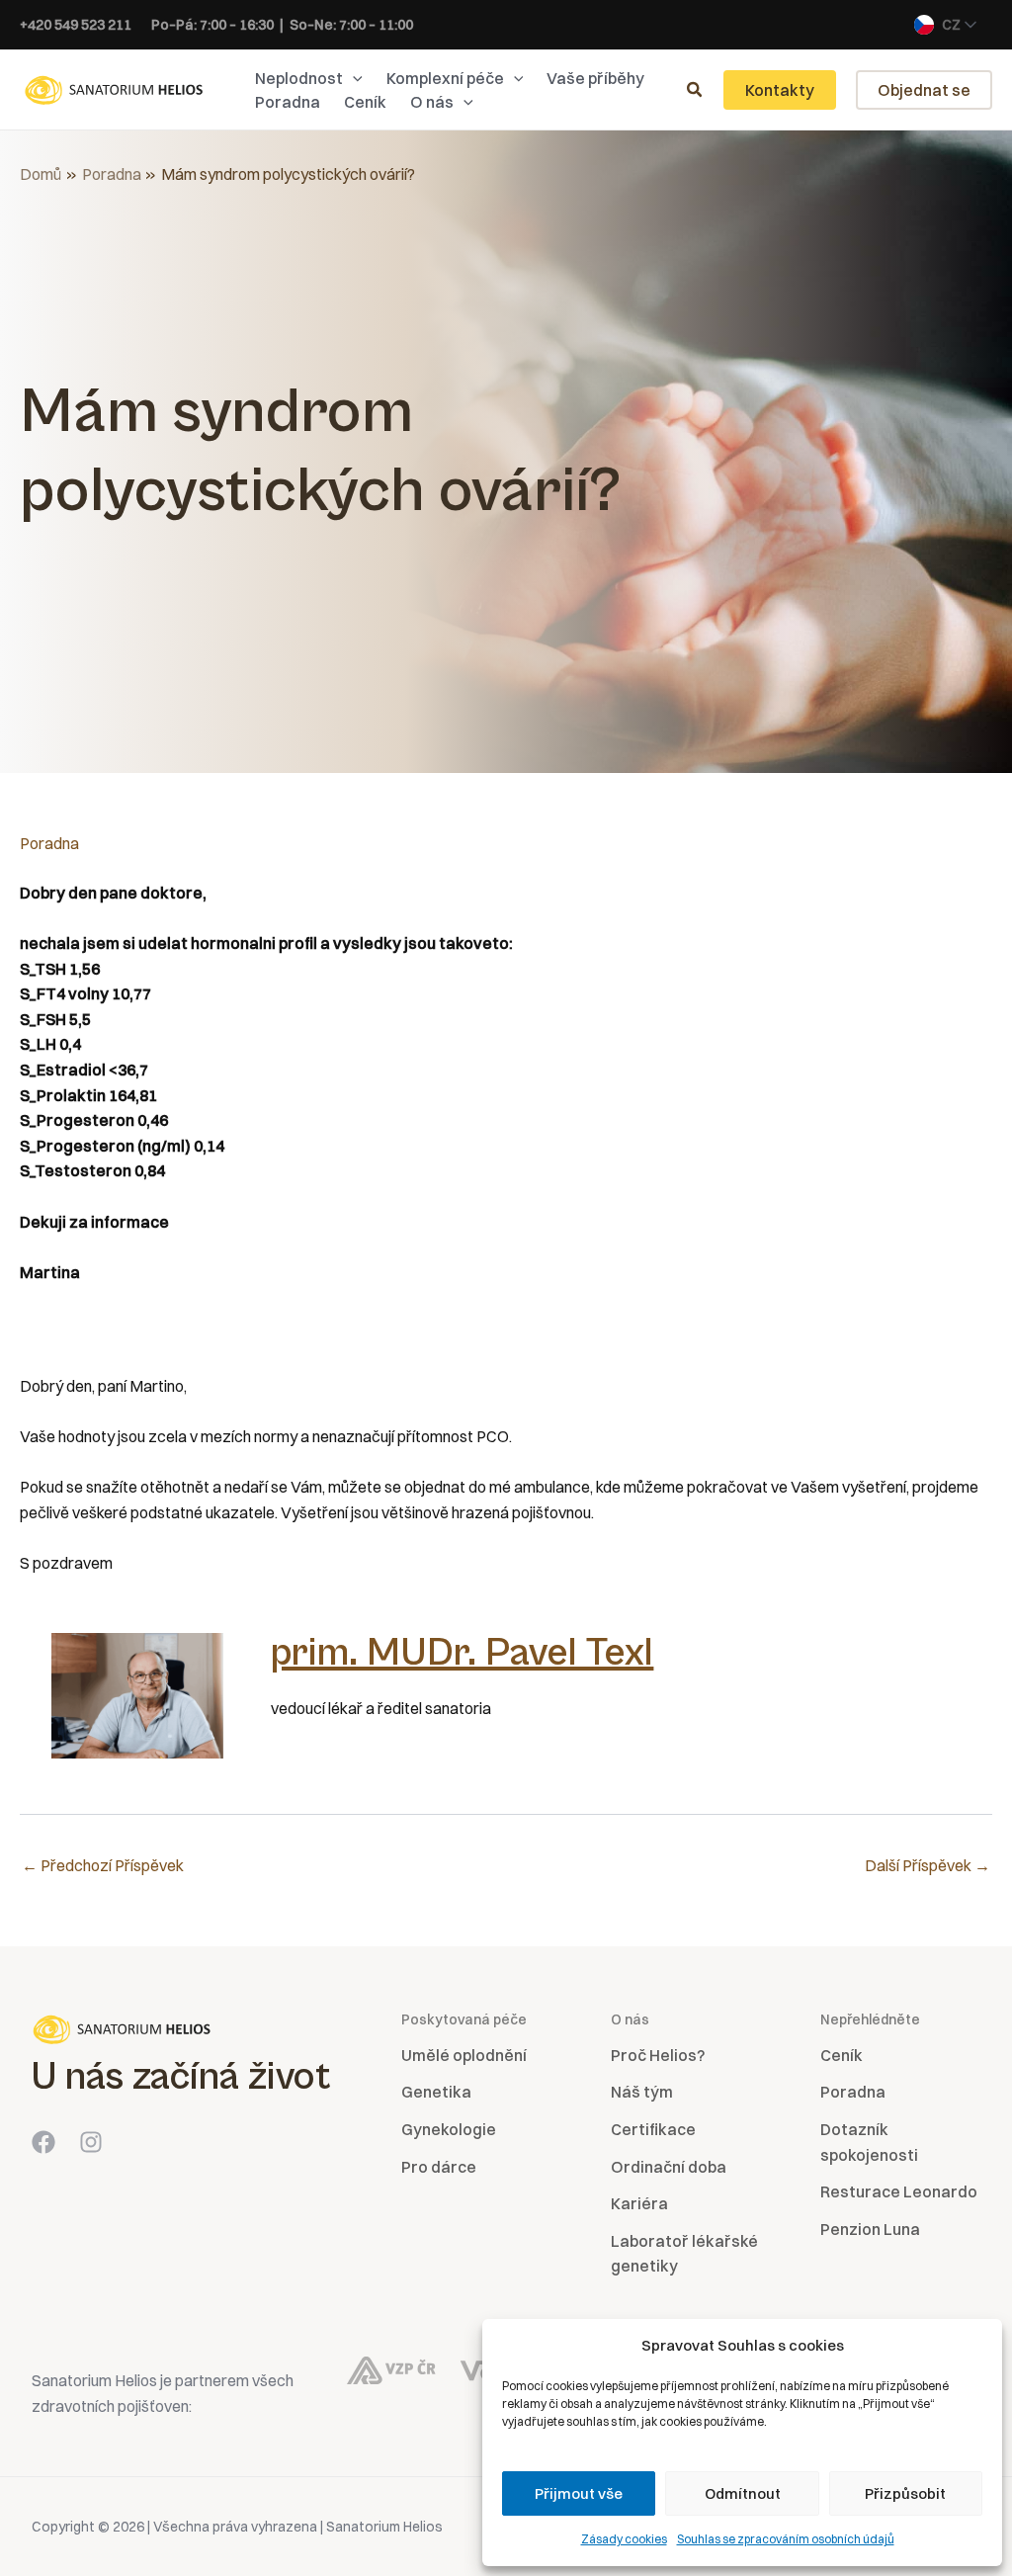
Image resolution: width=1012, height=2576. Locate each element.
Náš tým (642, 2092)
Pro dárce (439, 2167)
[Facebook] (43, 2142)
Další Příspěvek (928, 1865)
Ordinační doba (669, 2167)
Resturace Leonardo (899, 2191)
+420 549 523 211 (76, 25)
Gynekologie (449, 2129)
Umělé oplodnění (464, 2055)
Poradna (49, 843)
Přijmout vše (579, 2493)
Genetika (436, 2092)
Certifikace (653, 2129)
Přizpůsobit (905, 2493)
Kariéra (639, 2203)
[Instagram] (91, 2142)
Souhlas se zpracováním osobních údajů (786, 2539)
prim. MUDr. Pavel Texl (462, 1653)
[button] (353, 78)
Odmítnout (743, 2493)
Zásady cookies (624, 2539)
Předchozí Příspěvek (103, 1865)
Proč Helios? (658, 2055)
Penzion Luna (870, 2229)
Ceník (842, 2055)
